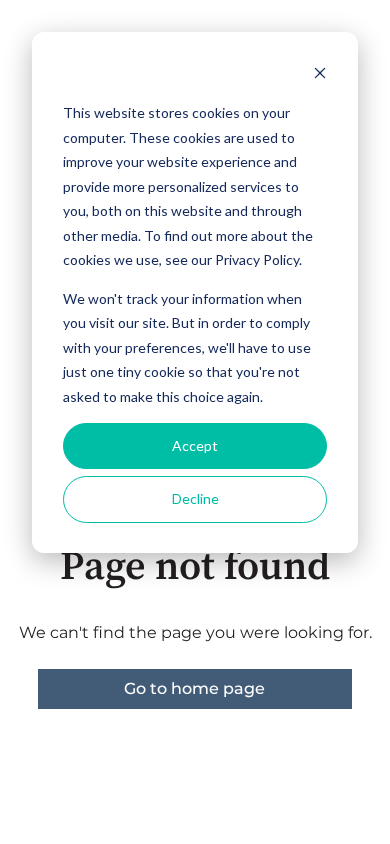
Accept (195, 445)
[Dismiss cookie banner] (320, 75)
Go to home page (194, 688)
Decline (195, 498)
